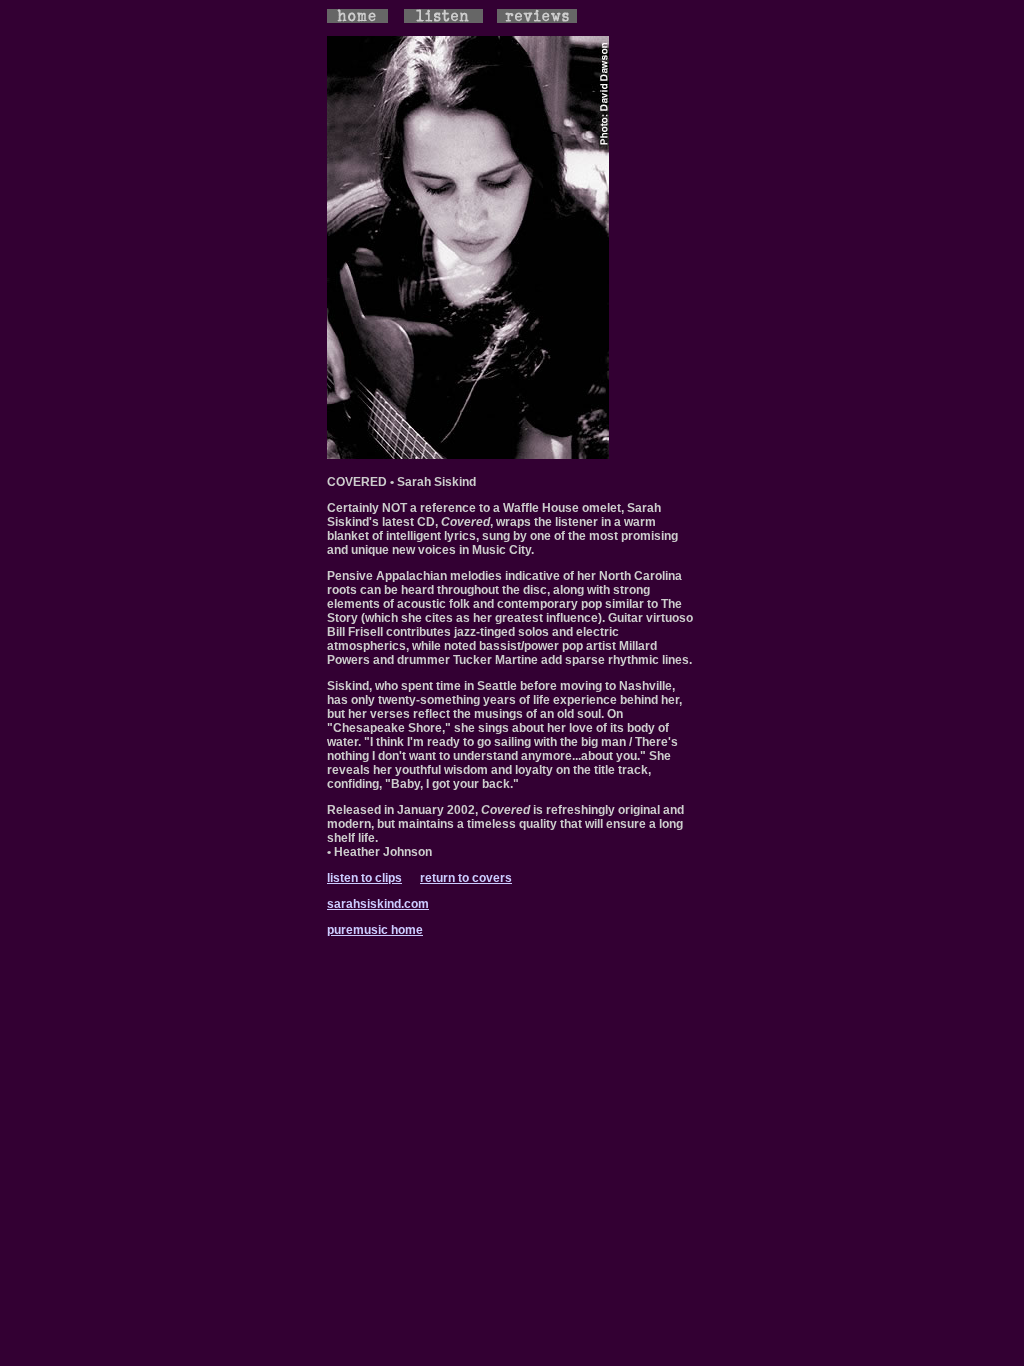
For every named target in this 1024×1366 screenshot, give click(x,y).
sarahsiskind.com (378, 904)
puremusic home (375, 930)
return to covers (466, 878)
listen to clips (364, 878)
